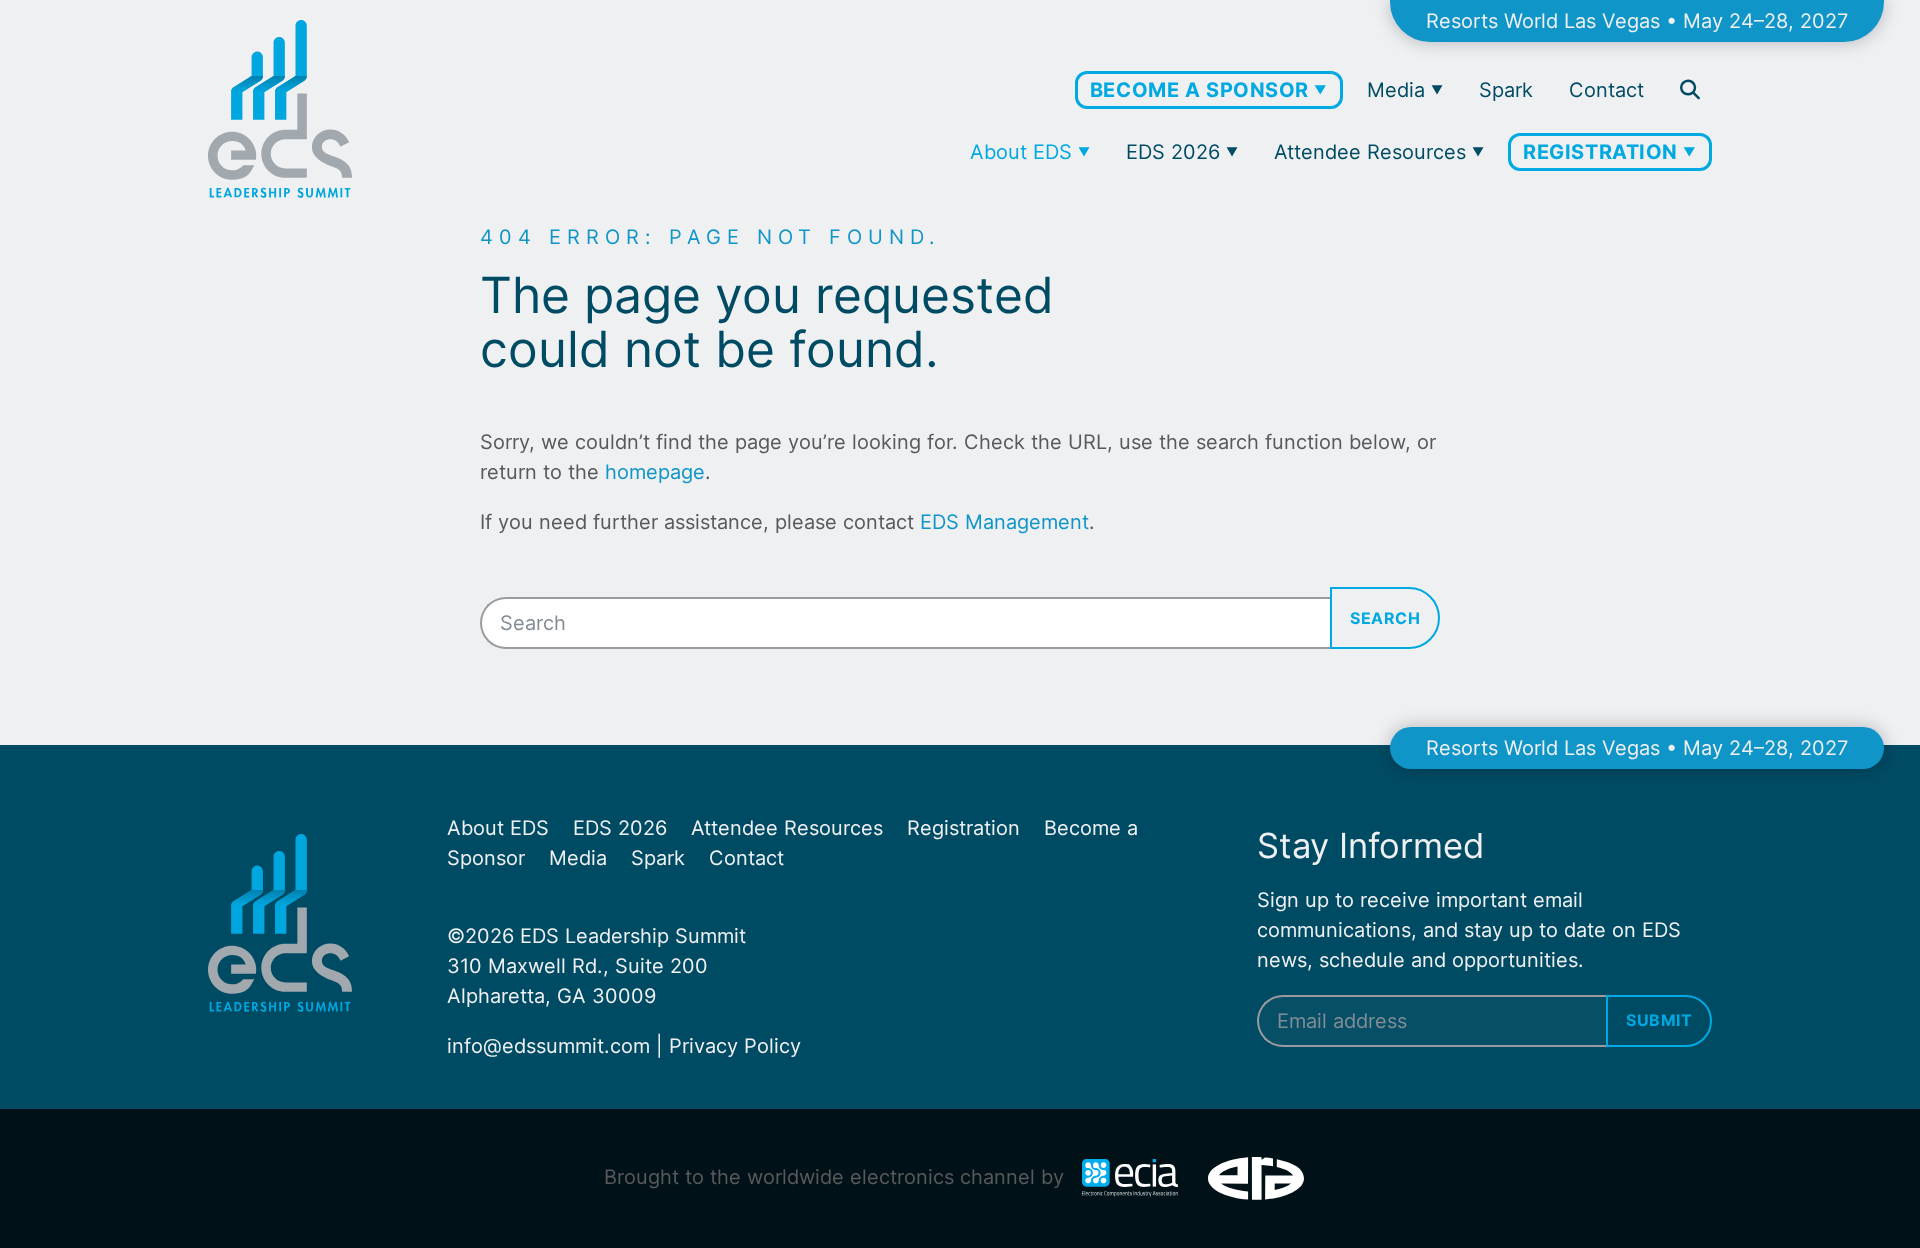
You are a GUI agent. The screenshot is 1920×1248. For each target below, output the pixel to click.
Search (1385, 618)
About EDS (1024, 152)
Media (1399, 90)
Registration (1603, 152)
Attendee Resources (1373, 152)
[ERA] (1256, 1177)
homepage (655, 472)
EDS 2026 (1176, 152)
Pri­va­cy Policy (735, 1046)
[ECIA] (1133, 1177)
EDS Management (1004, 522)
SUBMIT (1659, 1020)
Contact (1606, 90)
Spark (1506, 90)
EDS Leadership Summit (633, 936)
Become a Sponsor (1202, 90)
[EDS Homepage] (280, 191)
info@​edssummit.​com (548, 1046)
